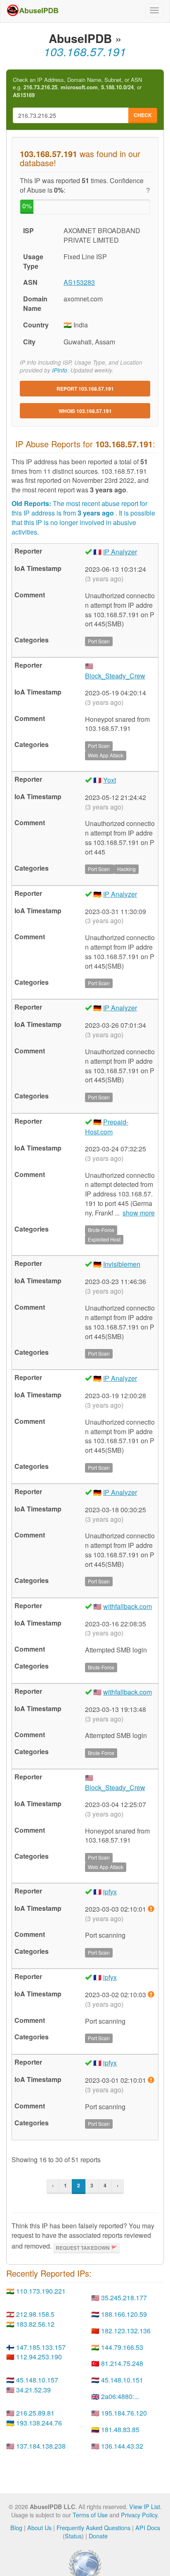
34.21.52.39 (33, 2390)
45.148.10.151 (122, 2380)
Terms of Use (90, 2515)
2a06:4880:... (120, 2396)
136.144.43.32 (122, 2446)
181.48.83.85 (120, 2429)
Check (143, 115)
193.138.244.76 (39, 2423)
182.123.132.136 (126, 2331)
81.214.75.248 (122, 2363)
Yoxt (110, 780)
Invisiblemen (122, 1264)
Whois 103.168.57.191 (85, 411)
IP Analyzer (120, 552)
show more (139, 1213)
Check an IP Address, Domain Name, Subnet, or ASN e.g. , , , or (77, 87)
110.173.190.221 (41, 2291)
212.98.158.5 (35, 2314)
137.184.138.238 (41, 2446)
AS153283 (79, 282)
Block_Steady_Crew (115, 676)
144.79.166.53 (122, 2347)
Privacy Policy (139, 2515)
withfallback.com (127, 1606)
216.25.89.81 (35, 2413)
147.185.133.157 (41, 2347)
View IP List (145, 2506)
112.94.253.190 (39, 2357)
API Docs (148, 2527)
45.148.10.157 (37, 2380)
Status (73, 2536)
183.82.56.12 (35, 2324)
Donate (98, 2536)
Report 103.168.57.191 (85, 389)
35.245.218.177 (124, 2298)
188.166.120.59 (124, 2314)
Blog (16, 2527)
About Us (39, 2527)
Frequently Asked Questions (93, 2527)
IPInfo (60, 370)
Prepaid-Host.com (107, 1127)
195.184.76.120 (124, 2413)
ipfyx (110, 1892)
